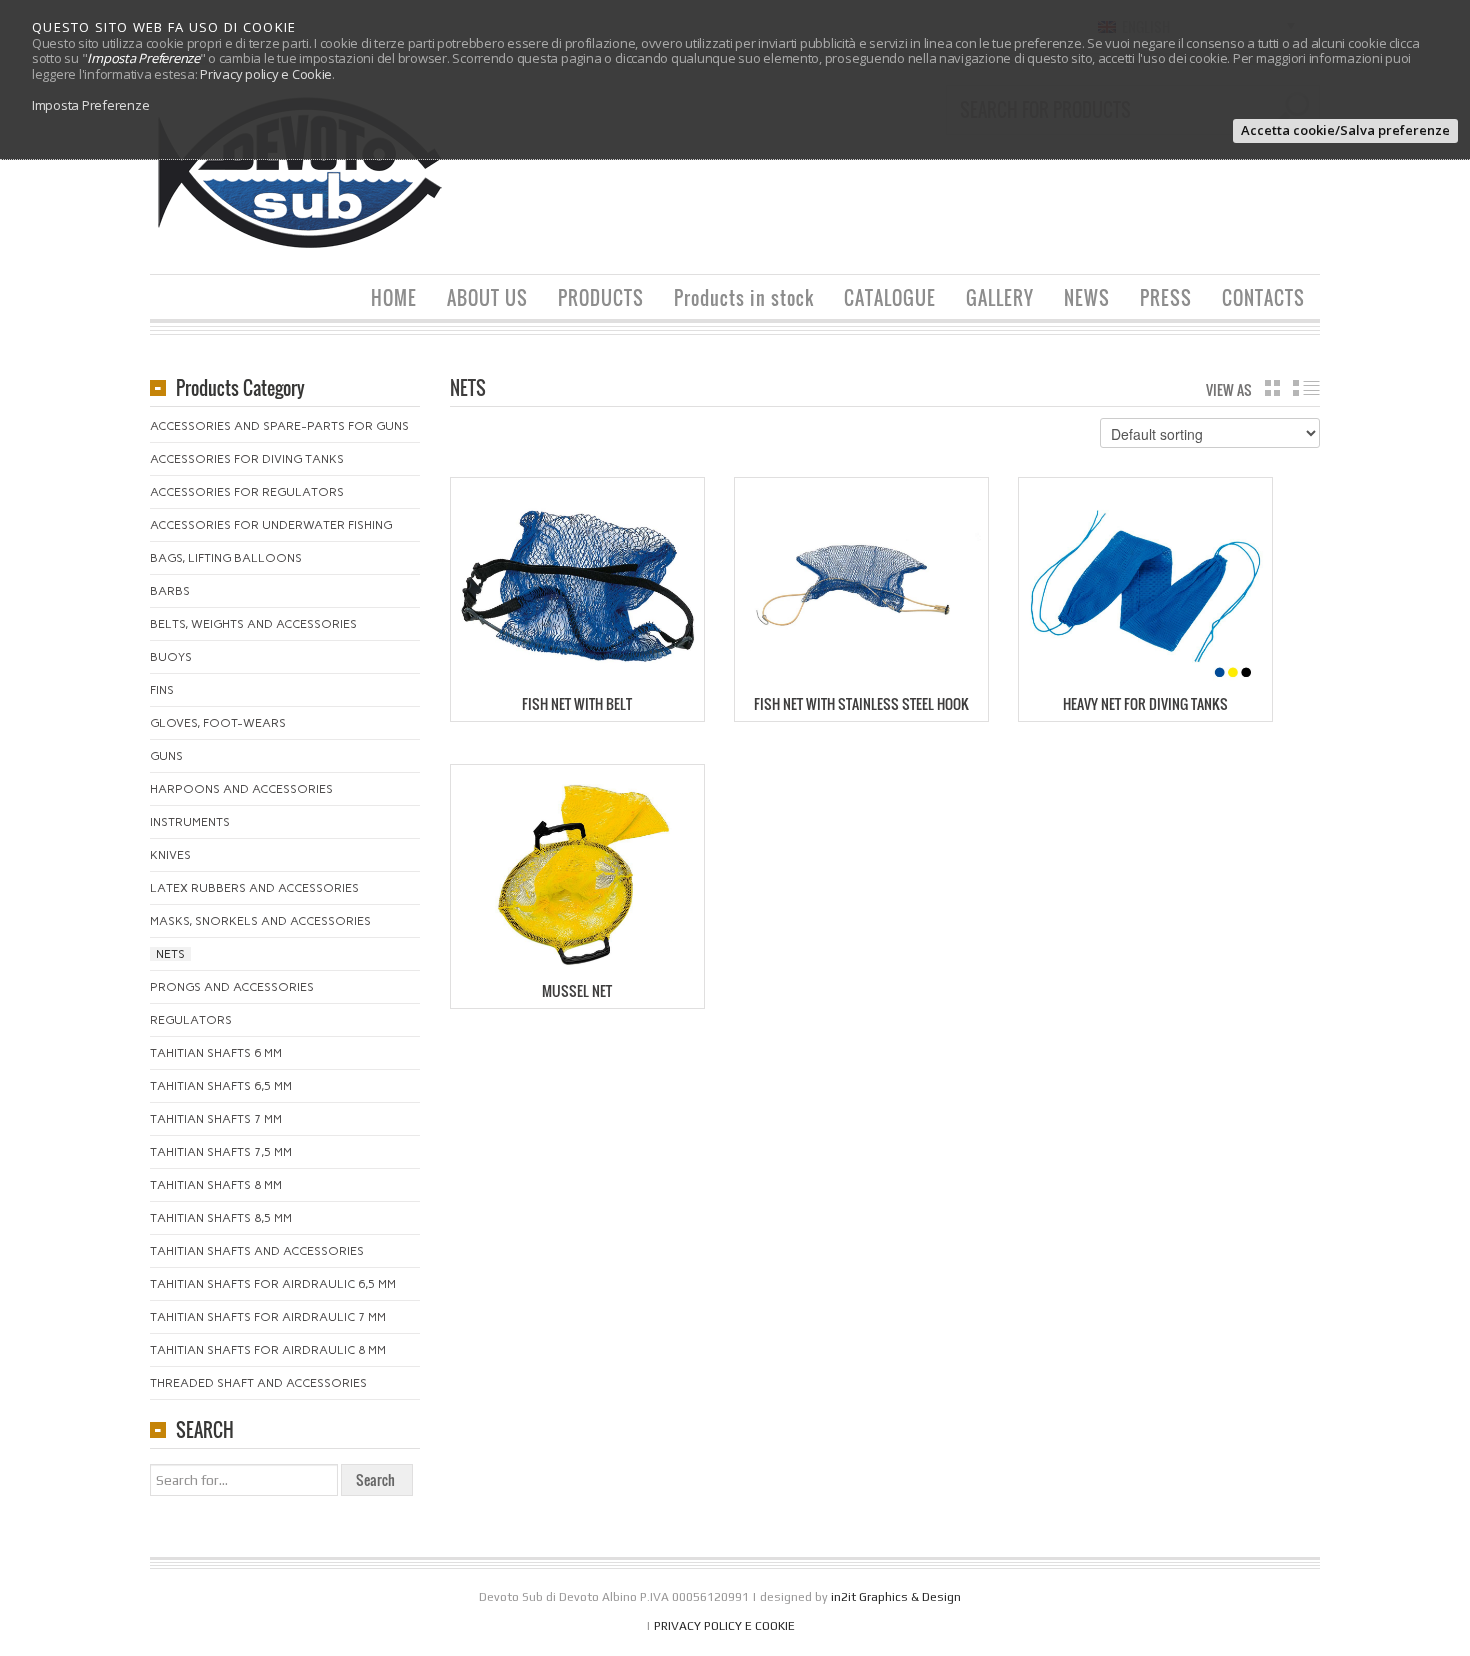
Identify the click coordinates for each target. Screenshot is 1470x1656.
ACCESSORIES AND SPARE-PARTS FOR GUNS (279, 426)
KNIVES (170, 855)
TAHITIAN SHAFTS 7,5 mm (221, 1152)
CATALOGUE (890, 298)
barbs (170, 591)
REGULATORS (191, 1020)
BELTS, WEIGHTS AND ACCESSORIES (253, 624)
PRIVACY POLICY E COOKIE (724, 1626)
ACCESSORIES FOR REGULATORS (247, 492)
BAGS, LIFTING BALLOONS (226, 558)
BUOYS (171, 657)
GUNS (166, 756)
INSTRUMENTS (190, 822)
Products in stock (744, 298)
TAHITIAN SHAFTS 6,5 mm (221, 1086)
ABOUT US (487, 298)
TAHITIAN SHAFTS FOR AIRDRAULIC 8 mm (268, 1350)
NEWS (1087, 298)
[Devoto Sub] (300, 171)
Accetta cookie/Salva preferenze (1345, 130)
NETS (170, 954)
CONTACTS (1263, 298)
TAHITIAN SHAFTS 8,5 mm (221, 1218)
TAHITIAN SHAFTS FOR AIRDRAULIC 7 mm (268, 1317)
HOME (394, 298)
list (1306, 388)
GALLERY (1000, 298)
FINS (162, 690)
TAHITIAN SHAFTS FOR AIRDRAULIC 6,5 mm (273, 1284)
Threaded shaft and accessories (258, 1383)
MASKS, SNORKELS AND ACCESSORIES (260, 921)
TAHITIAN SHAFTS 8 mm (216, 1185)
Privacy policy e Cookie (266, 74)
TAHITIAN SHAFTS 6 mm (216, 1053)
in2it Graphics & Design (896, 1597)
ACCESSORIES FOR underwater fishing (271, 525)
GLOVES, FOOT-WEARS (218, 723)
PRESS (1166, 298)
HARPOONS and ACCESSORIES (241, 789)
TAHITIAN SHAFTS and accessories (257, 1251)
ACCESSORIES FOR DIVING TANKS (247, 459)
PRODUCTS (601, 298)
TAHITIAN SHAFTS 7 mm (216, 1119)
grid (1272, 388)
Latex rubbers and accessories (254, 888)
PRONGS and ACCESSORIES (232, 987)
